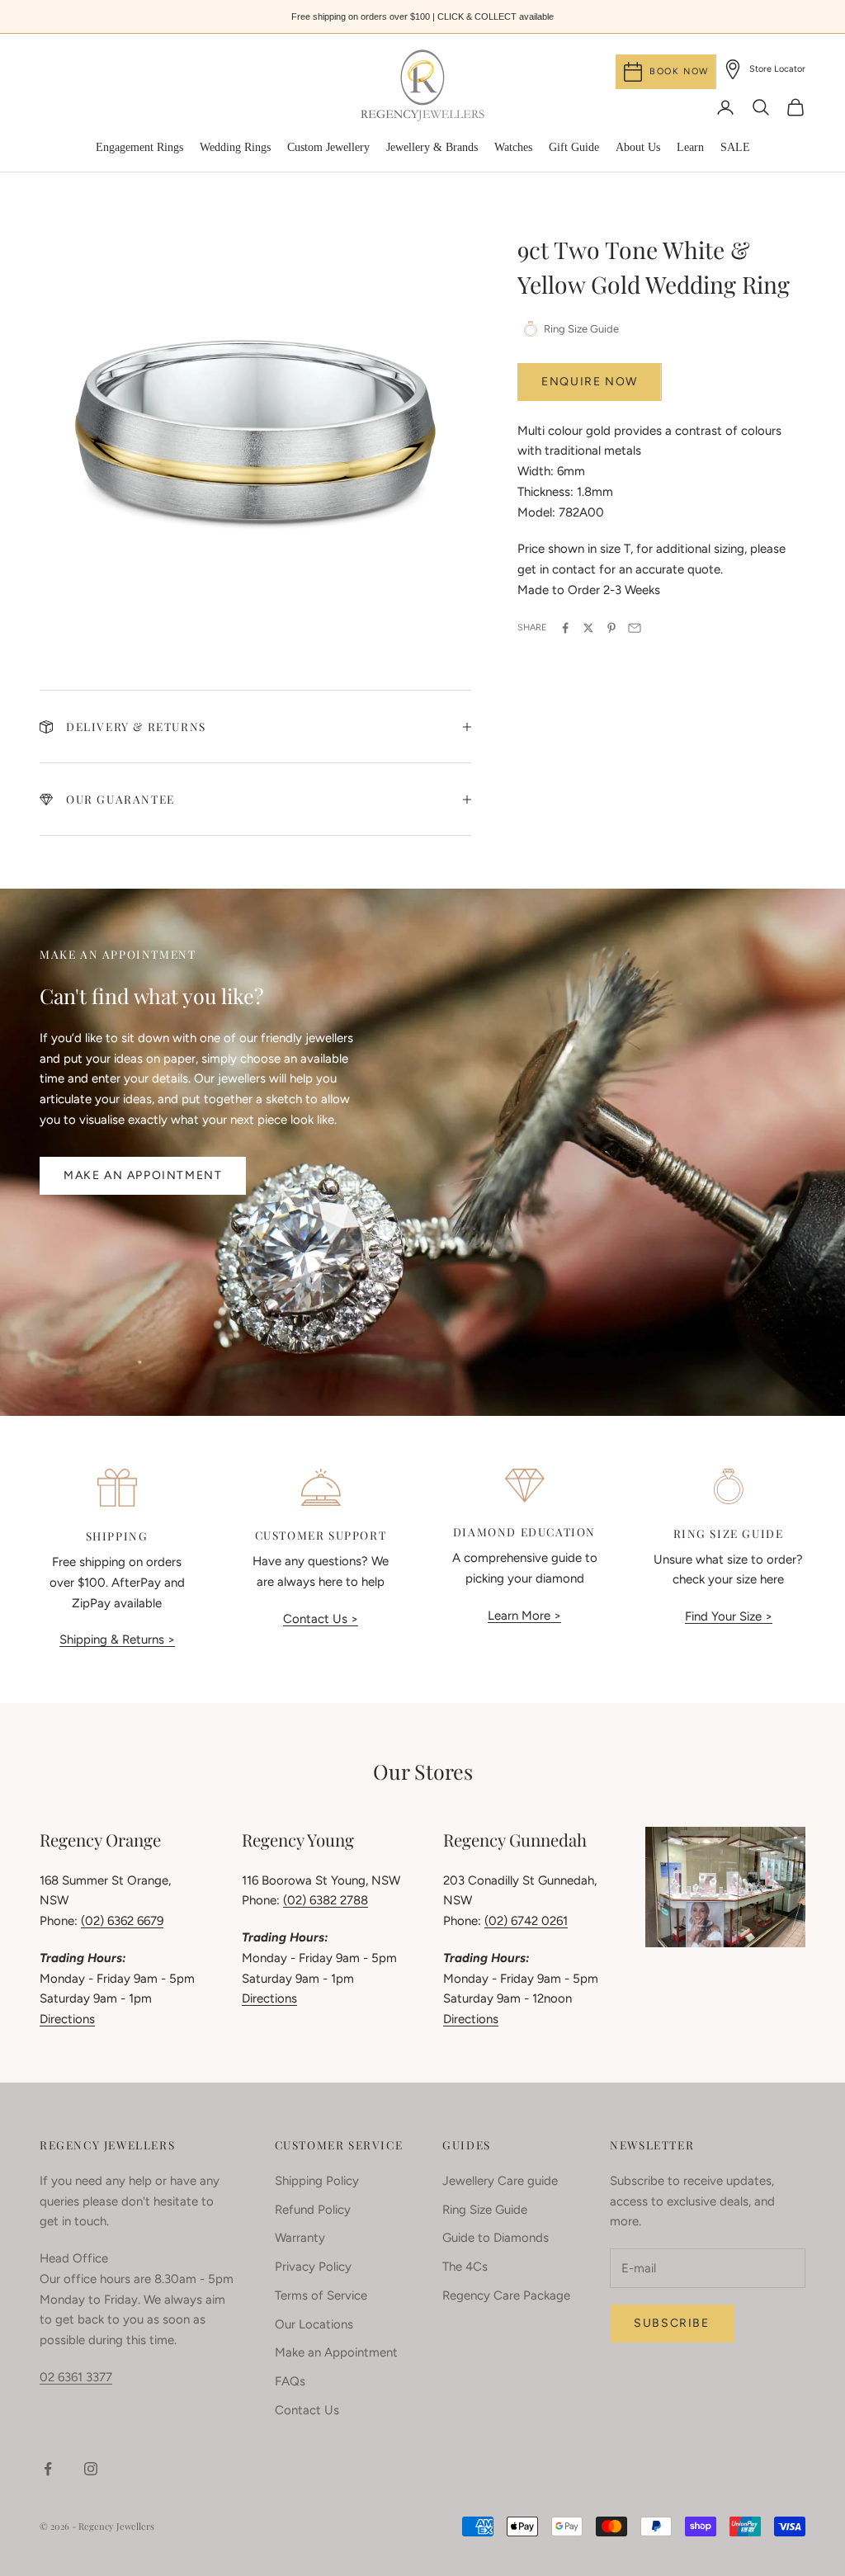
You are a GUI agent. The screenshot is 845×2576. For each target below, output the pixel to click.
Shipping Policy (317, 2181)
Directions (67, 2019)
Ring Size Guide (485, 2210)
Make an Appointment (143, 1175)
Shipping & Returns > (117, 1639)
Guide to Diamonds (496, 2238)
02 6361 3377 (76, 2377)
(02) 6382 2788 (326, 1900)
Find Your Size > (729, 1616)
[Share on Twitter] (588, 628)
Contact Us (307, 2410)
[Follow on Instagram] (91, 2469)
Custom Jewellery (328, 147)
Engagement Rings (139, 147)
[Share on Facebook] (565, 628)
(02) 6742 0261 (526, 1921)
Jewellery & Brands (432, 147)
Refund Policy (313, 2210)
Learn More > (524, 1616)
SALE (735, 147)
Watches (513, 147)
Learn (690, 147)
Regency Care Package (506, 2295)
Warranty (300, 2238)
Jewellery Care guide (500, 2181)
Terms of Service (321, 2295)
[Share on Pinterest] (611, 628)
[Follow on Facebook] (48, 2469)
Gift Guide (574, 147)
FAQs (290, 2381)
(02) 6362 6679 (122, 1921)
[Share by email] (635, 628)
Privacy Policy (313, 2267)
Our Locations (314, 2324)
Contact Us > (321, 1619)
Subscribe (671, 2323)
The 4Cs (465, 2267)
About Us (638, 147)
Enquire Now (590, 382)
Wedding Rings (235, 147)
